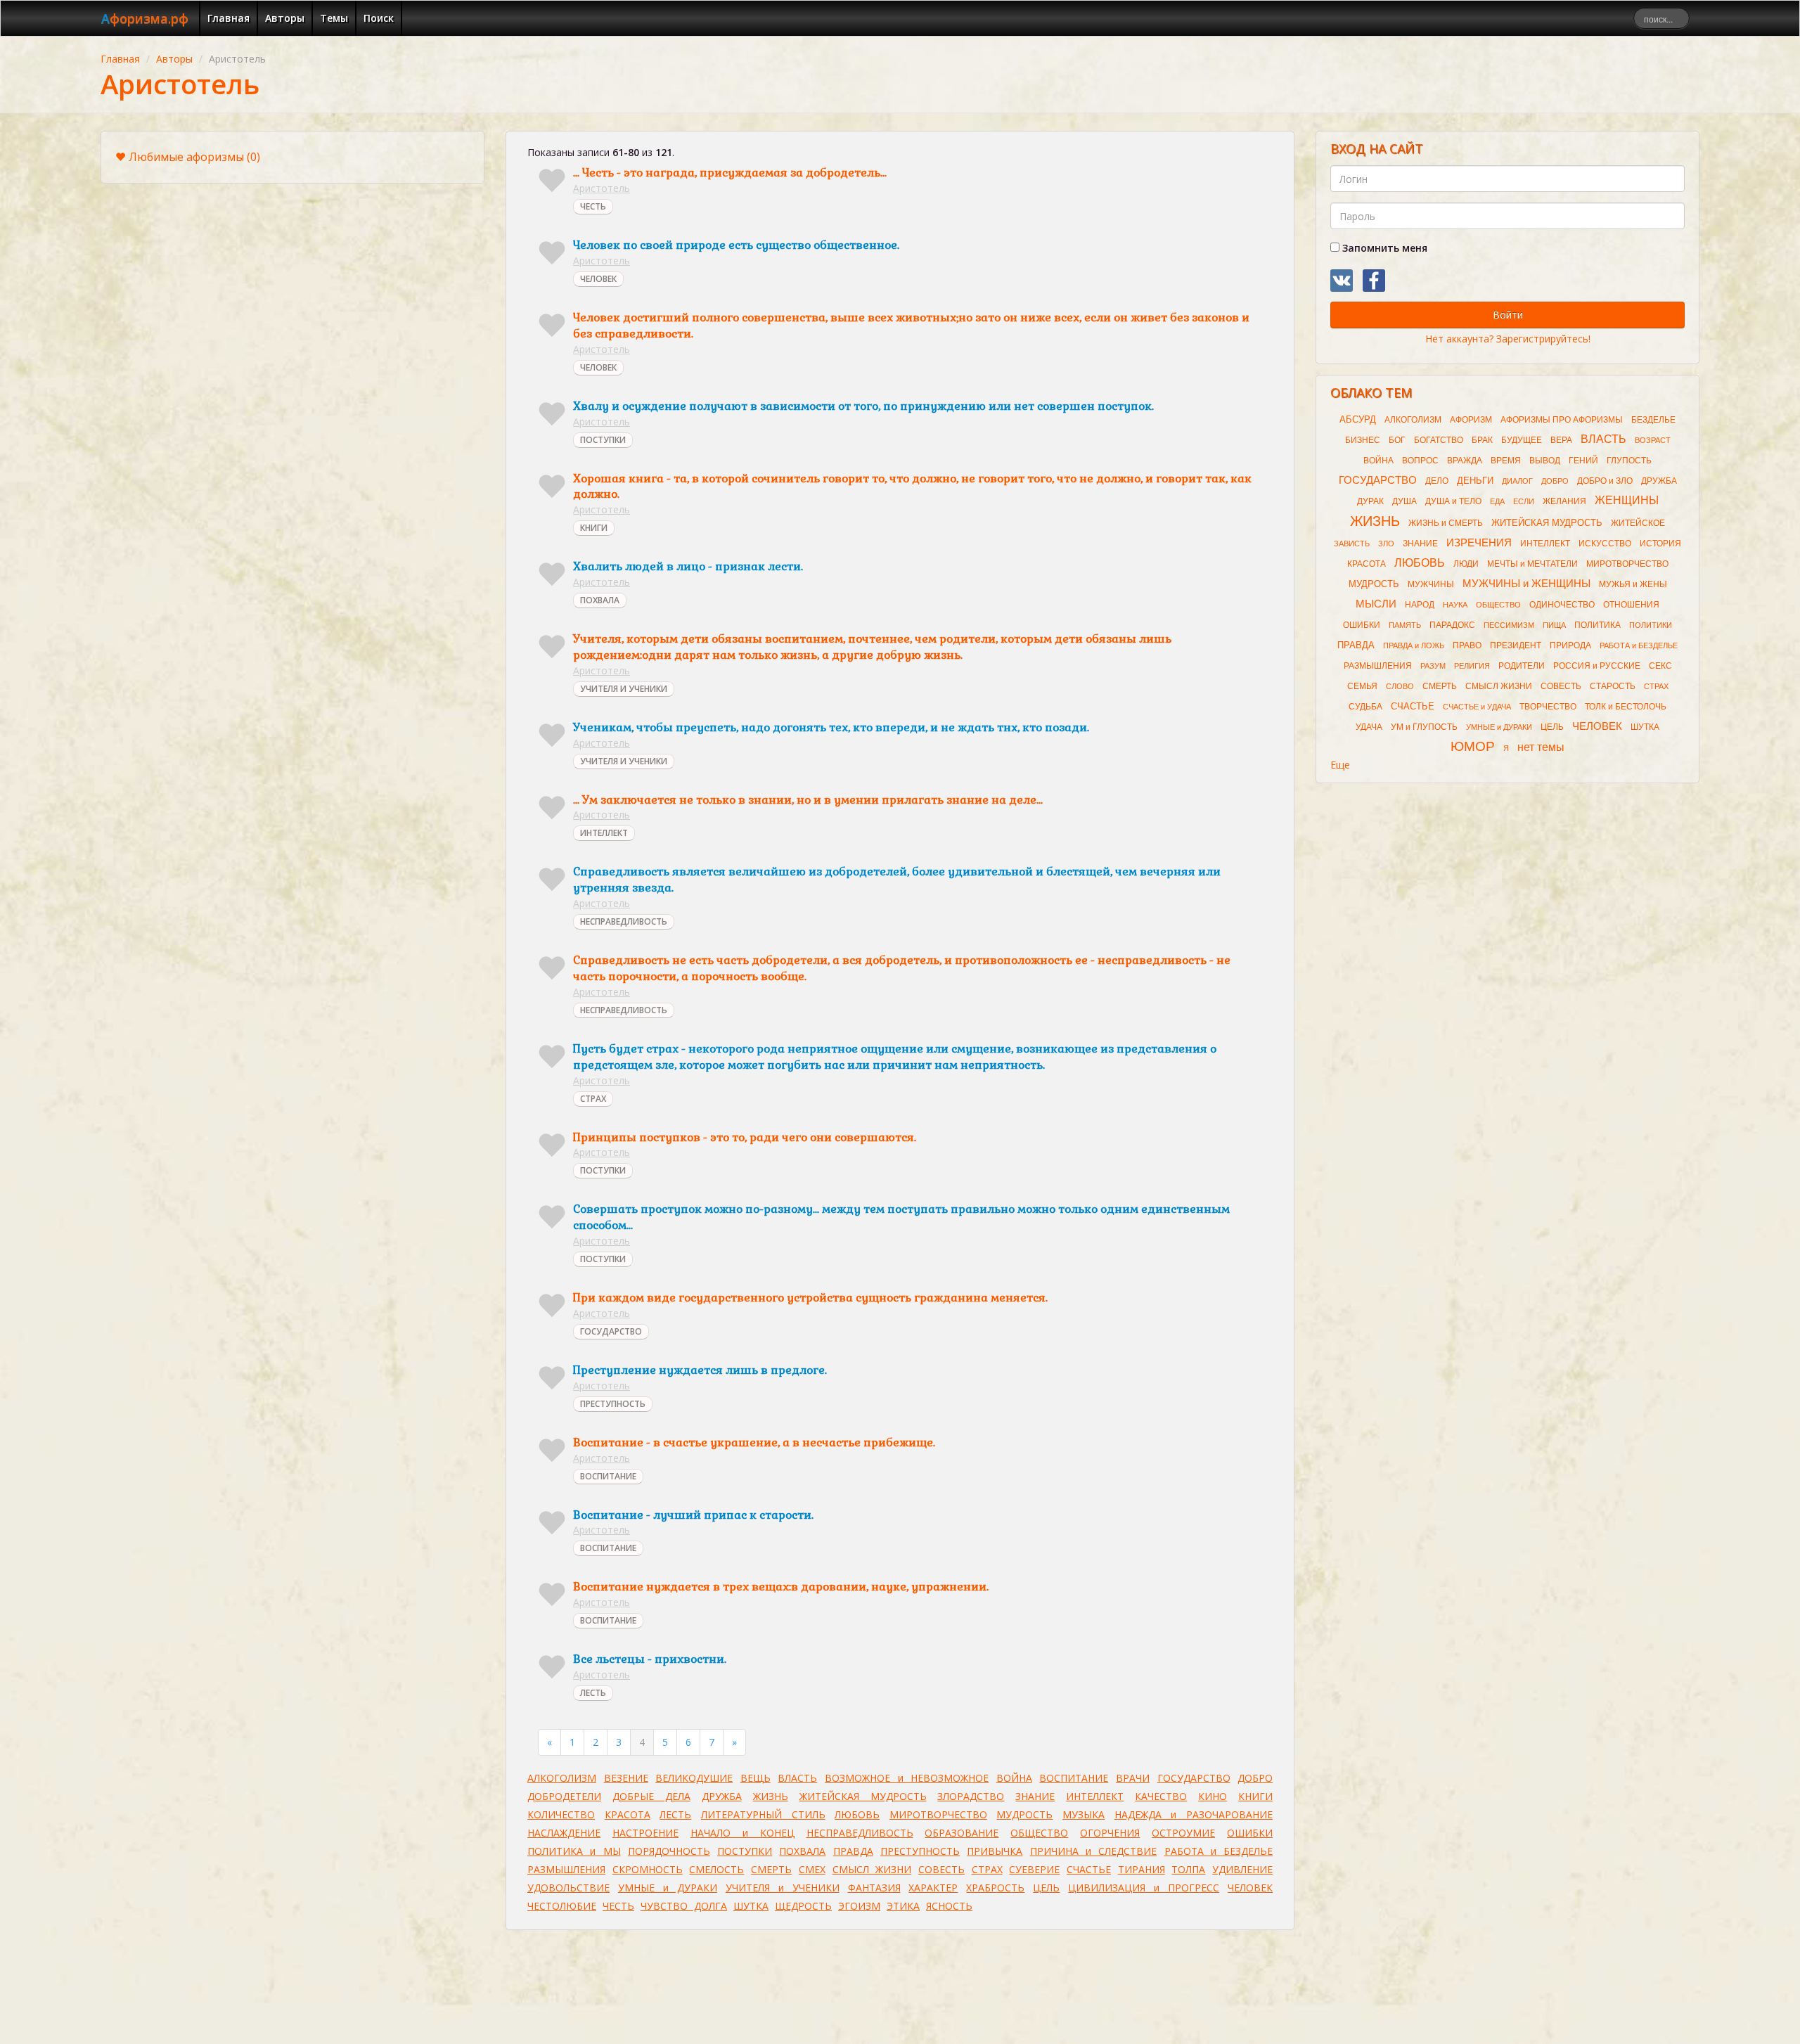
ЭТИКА (903, 1906)
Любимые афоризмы (194, 157)
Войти (1508, 315)
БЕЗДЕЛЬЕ (1653, 420)
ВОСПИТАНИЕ (608, 1476)
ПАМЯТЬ (1405, 625)
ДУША (1404, 501)
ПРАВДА (853, 1851)
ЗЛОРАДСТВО (971, 1796)
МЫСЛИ (1376, 604)
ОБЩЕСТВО (1039, 1833)
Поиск (379, 18)
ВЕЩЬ (756, 1778)
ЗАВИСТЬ (1352, 544)
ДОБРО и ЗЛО (1605, 481)
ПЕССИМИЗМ (1509, 625)
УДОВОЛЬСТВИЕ (568, 1888)
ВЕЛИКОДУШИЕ (694, 1778)
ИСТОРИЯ (1660, 544)
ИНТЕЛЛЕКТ (604, 833)
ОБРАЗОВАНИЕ (962, 1833)
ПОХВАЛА (600, 600)
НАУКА (1455, 605)
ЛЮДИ (1466, 564)
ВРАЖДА (1465, 461)
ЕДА (1497, 501)
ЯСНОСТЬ (949, 1906)
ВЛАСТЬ (797, 1778)
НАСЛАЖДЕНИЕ (564, 1833)
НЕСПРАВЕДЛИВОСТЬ (624, 921)
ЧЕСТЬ (593, 206)
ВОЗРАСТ (1653, 440)
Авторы (285, 18)
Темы (334, 18)
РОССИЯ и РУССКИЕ (1597, 666)
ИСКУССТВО (1605, 544)
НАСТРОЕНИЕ (645, 1833)
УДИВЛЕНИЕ (1242, 1869)
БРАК (1482, 440)
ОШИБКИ (1250, 1833)
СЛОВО (1400, 686)
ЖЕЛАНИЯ (1564, 501)
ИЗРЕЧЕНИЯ (1479, 543)
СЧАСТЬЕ (1089, 1869)
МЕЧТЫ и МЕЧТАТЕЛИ (1532, 564)
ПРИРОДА (1570, 645)
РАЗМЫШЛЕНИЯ (566, 1869)
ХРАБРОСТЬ (995, 1888)
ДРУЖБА (722, 1796)
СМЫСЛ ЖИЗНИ (872, 1869)
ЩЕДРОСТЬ (803, 1906)
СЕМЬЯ (1362, 686)
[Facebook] (1374, 281)
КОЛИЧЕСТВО (561, 1814)
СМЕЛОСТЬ (716, 1869)
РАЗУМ (1433, 666)
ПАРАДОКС (1452, 625)
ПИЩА (1554, 625)
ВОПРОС (1420, 461)
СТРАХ (593, 1099)
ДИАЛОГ (1517, 481)
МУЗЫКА (1084, 1814)
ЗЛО (1386, 544)
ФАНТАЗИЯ (874, 1888)
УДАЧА (1369, 727)
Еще (1340, 765)
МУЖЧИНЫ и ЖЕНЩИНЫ (1526, 584)
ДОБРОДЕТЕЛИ (564, 1796)
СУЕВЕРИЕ (1034, 1869)
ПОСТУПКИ (603, 440)
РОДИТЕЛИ (1522, 666)
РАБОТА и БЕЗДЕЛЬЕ (1219, 1851)
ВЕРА (1561, 440)
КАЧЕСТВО (1161, 1796)
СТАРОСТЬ (1613, 686)
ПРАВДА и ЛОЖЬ (1414, 645)
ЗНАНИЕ (1035, 1796)
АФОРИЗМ (1471, 420)
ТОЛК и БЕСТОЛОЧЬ (1626, 707)
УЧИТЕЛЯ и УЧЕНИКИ (783, 1888)
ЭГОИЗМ (859, 1906)
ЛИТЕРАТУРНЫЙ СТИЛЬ (763, 1814)
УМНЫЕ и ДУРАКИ (668, 1888)
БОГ (1397, 440)
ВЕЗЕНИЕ (626, 1778)
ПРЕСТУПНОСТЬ (613, 1404)
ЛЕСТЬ (593, 1693)
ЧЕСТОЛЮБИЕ (562, 1906)
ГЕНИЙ (1583, 461)
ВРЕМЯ (1506, 461)
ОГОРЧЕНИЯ (1110, 1833)
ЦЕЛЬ (1046, 1888)
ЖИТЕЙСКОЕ (1638, 523)
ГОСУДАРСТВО (611, 1331)
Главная (229, 18)
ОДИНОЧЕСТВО (1562, 605)
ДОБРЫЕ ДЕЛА (651, 1796)
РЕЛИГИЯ (1472, 666)
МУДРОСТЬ (1024, 1814)
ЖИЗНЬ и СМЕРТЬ (1446, 523)
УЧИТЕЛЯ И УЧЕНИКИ (624, 689)
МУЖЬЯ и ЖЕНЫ (1633, 584)
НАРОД (1420, 605)
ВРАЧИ (1133, 1778)
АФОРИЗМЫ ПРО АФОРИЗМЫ (1562, 420)
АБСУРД (1358, 419)
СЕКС (1660, 666)
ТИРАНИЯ (1142, 1869)
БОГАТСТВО (1439, 440)
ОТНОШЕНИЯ (1631, 605)
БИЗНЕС (1363, 440)
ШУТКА (751, 1906)
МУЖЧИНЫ (1431, 584)
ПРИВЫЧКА (995, 1851)
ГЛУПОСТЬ (1629, 461)
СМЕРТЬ (771, 1869)
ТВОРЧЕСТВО (1548, 707)
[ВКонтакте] (1342, 281)
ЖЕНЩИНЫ (1627, 500)
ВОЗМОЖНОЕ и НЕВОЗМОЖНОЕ (907, 1778)
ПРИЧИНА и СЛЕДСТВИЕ (1094, 1851)
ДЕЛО (1437, 481)
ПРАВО (1467, 645)
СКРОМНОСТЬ (648, 1869)
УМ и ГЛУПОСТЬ (1424, 727)
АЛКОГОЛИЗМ (562, 1778)
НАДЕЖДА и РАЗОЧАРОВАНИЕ (1194, 1814)
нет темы (1541, 747)
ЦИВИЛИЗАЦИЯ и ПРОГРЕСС (1144, 1888)
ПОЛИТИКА (1597, 625)
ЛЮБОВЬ (857, 1814)
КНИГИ (594, 528)
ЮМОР (1473, 746)
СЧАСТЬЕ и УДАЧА (1477, 707)
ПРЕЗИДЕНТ (1516, 645)
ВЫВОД (1545, 461)
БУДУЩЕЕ (1522, 440)
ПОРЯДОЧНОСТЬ (669, 1851)
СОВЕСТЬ (941, 1869)
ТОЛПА (1188, 1869)
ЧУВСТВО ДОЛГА (684, 1906)
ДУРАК (1370, 501)
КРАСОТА (628, 1814)
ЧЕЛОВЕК (598, 279)
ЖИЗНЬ (771, 1796)
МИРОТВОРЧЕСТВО (938, 1814)
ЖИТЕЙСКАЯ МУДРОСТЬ (863, 1796)
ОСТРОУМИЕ (1183, 1833)
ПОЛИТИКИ (1651, 625)
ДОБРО (1255, 1778)
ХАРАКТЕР (933, 1888)
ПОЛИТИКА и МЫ (574, 1851)
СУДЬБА (1365, 707)
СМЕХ (812, 1869)
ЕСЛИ (1524, 501)
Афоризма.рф (145, 18)
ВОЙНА (1014, 1778)
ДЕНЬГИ (1475, 481)
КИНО (1213, 1796)
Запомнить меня (1383, 248)
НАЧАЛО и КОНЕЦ (742, 1833)
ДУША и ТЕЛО (1453, 501)
